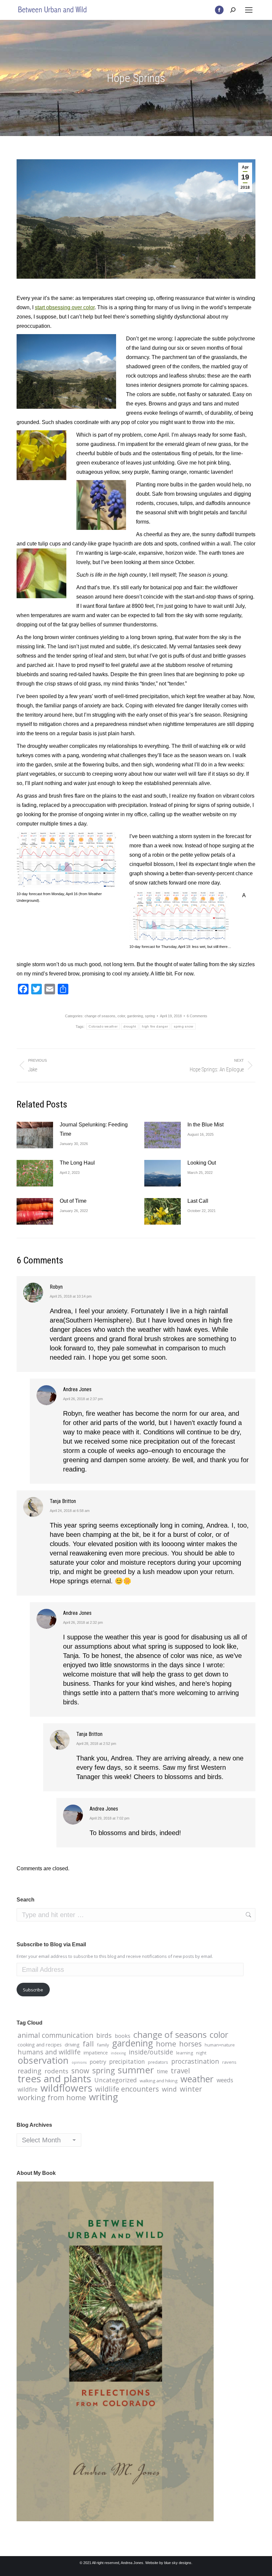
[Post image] (35, 1135)
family (103, 2045)
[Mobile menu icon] (249, 10)
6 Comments (197, 1016)
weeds (225, 2080)
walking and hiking (159, 2081)
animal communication (55, 2035)
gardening (135, 1016)
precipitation (127, 2061)
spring (150, 1016)
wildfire (28, 2089)
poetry (98, 2062)
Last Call (198, 1201)
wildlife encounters (127, 2089)
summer (136, 2070)
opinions (79, 2062)
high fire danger (155, 1026)
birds (104, 2036)
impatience (96, 2052)
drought (130, 1026)
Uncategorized (115, 2080)
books (123, 2036)
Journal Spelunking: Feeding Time (94, 1129)
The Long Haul (77, 1163)
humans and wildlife (49, 2052)
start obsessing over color (65, 307)
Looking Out (202, 1163)
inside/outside (151, 2052)
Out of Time (73, 1201)
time (162, 2071)
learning (185, 2053)
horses (190, 2044)
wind (169, 2089)
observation (43, 2060)
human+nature (220, 2045)
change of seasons (100, 1016)
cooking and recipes (40, 2044)
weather (197, 2079)
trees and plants (54, 2079)
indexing (118, 2053)
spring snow (183, 1026)
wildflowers (66, 2088)
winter (191, 2089)
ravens (229, 2062)
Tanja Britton (63, 1501)
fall (88, 2044)
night (201, 2053)
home (166, 2044)
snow (80, 2071)
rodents (56, 2071)
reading (30, 2071)
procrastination (195, 2061)
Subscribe (33, 1990)
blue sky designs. (178, 2563)
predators (158, 2062)
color (121, 1016)
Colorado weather (103, 1026)
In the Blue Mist (205, 1125)
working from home (52, 2098)
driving (72, 2044)
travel (180, 2071)
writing (103, 2097)
